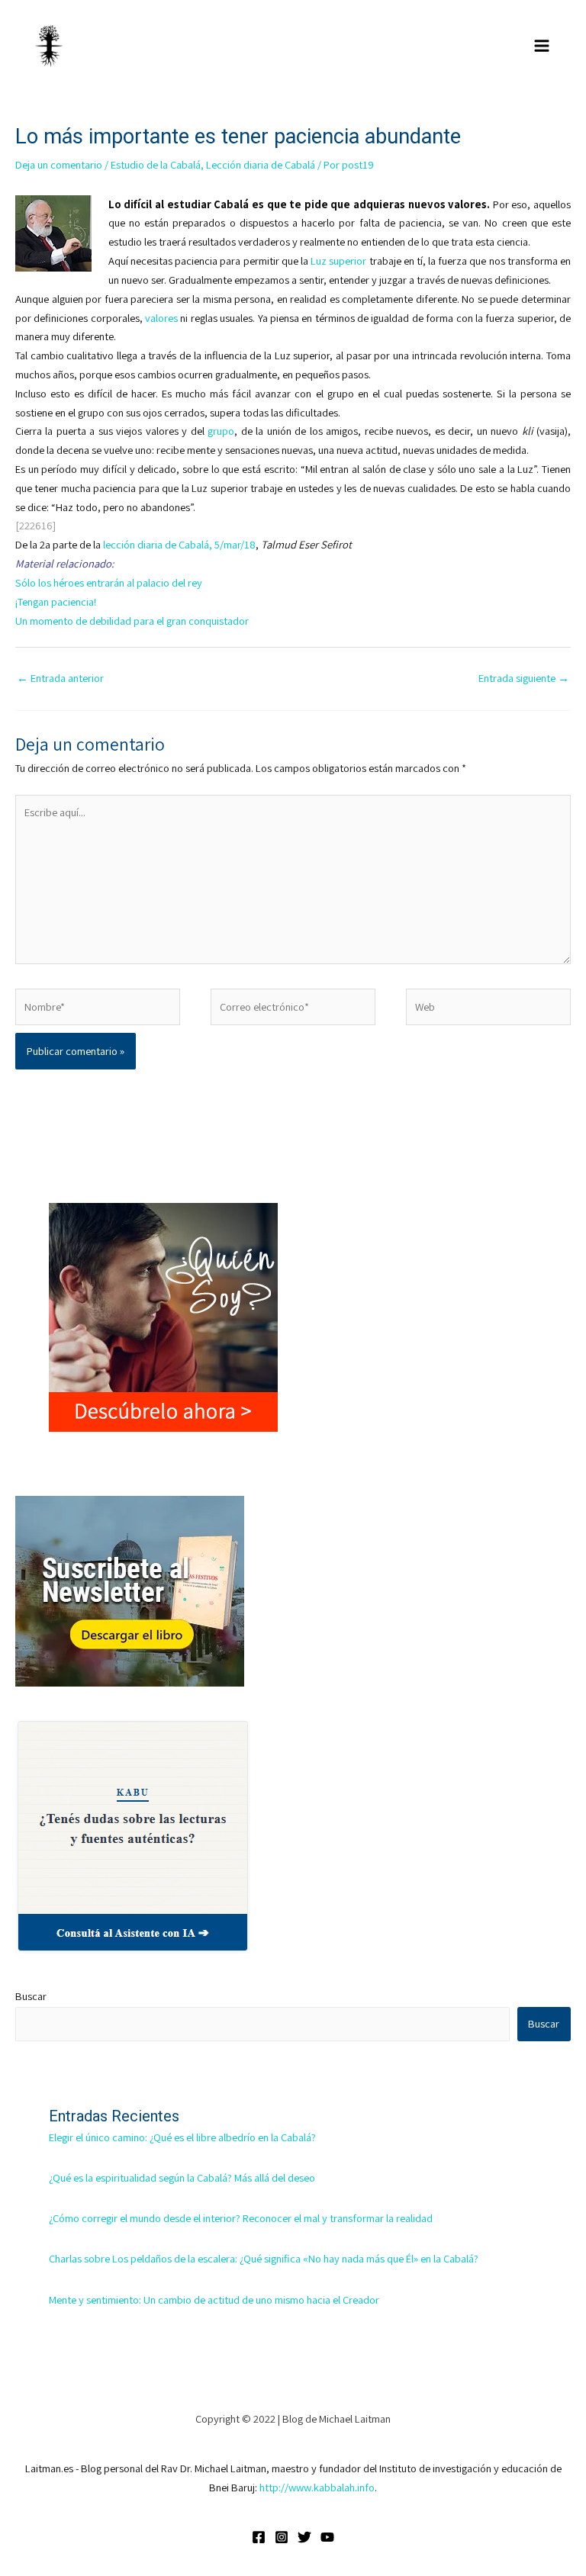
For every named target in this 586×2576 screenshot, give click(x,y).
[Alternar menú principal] (542, 46)
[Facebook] (259, 2537)
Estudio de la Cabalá (156, 164)
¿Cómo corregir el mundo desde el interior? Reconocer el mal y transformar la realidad (241, 2218)
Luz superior (338, 260)
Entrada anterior (60, 678)
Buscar (31, 1996)
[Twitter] (304, 2537)
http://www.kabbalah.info (317, 2487)
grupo (221, 431)
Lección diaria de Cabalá (261, 164)
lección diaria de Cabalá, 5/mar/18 (179, 544)
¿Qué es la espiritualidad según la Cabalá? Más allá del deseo (182, 2177)
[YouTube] (327, 2537)
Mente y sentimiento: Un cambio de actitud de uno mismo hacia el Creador (214, 2299)
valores (161, 318)
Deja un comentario (59, 164)
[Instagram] (282, 2537)
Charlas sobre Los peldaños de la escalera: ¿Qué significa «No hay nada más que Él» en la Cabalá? (264, 2258)
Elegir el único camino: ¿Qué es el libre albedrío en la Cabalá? (182, 2137)
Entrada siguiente (524, 678)
